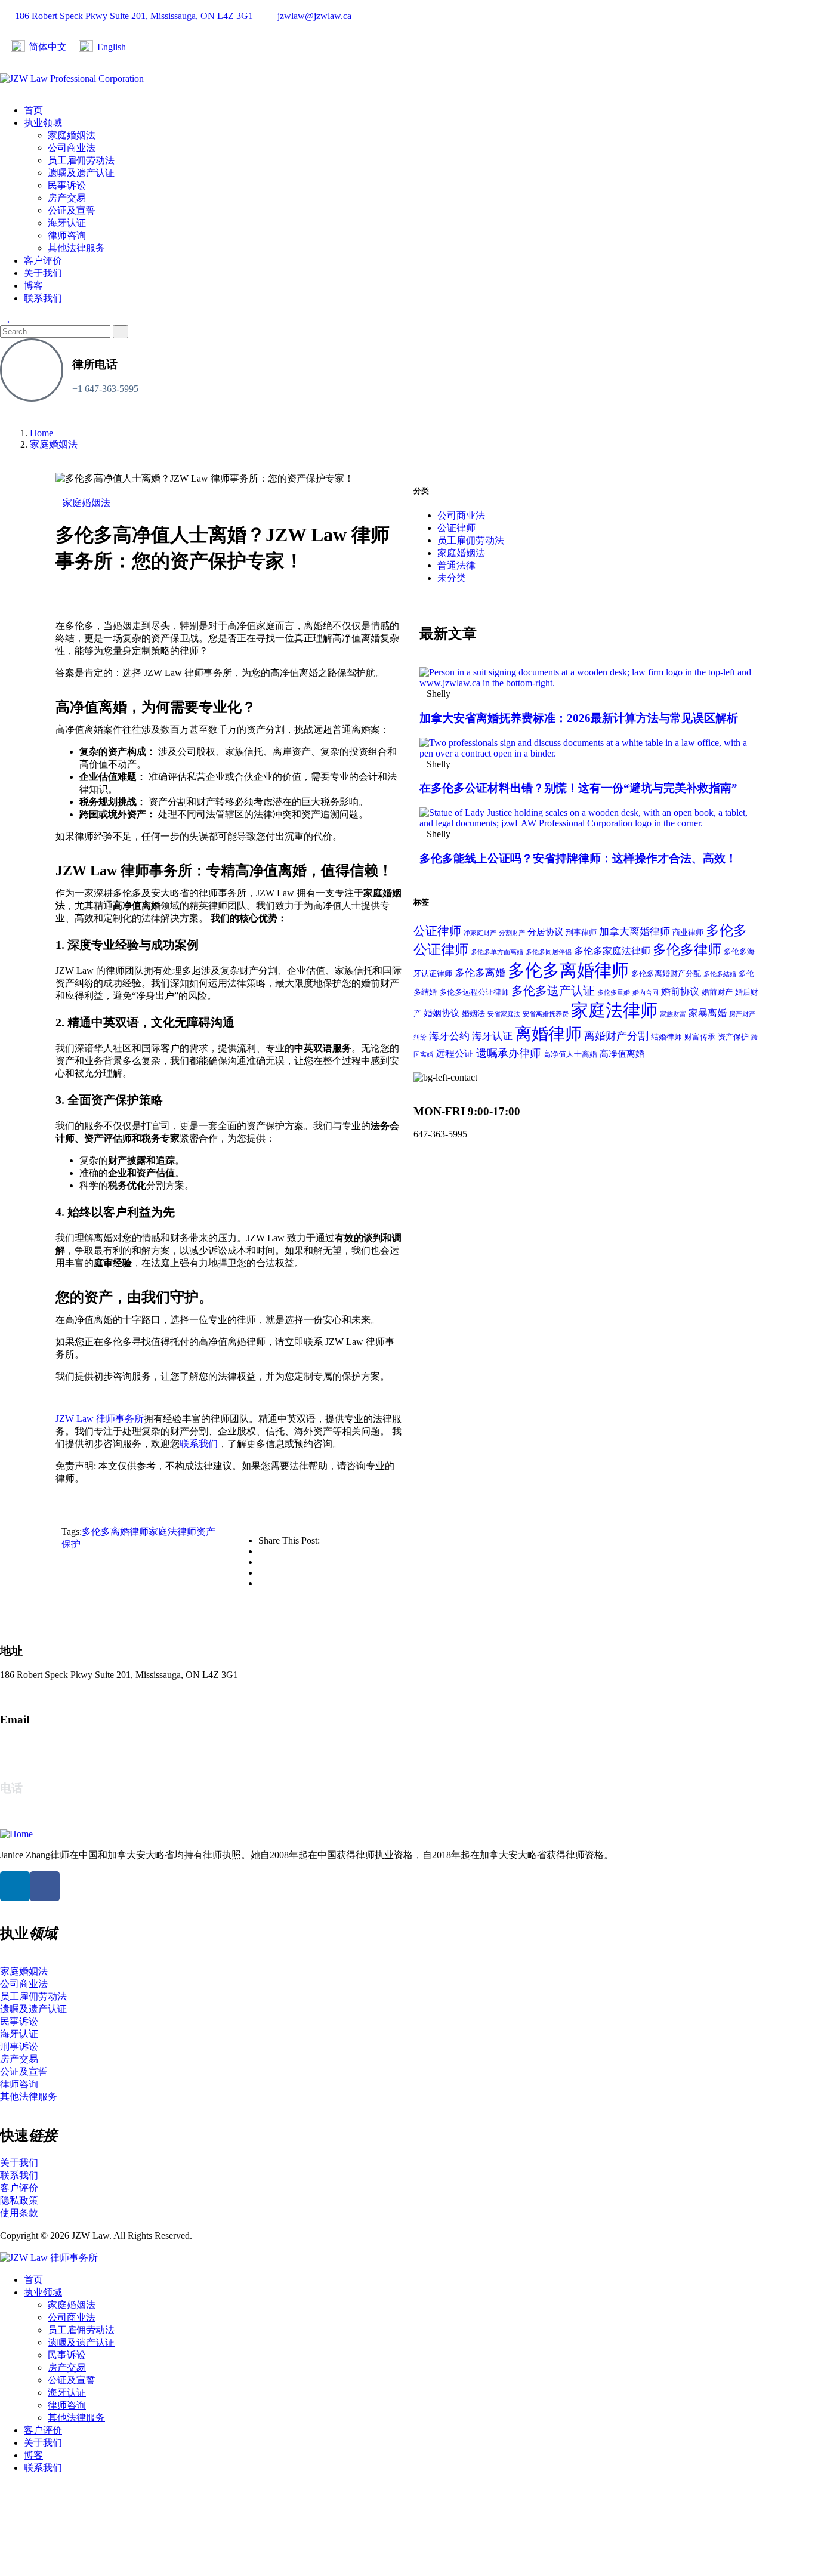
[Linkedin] (15, 1886)
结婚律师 (666, 1037)
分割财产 (512, 933)
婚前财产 (717, 992)
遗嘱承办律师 (508, 1053)
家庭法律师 (172, 1531)
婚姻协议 (442, 1013)
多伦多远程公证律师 (474, 992)
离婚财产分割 (616, 1036)
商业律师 (688, 932)
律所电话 (95, 364)
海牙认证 (492, 1036)
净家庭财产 (480, 933)
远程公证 (455, 1053)
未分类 (452, 578)
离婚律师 (548, 1034)
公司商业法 (461, 515)
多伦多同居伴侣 (549, 952)
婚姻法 (473, 1014)
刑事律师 (581, 932)
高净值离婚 (622, 1054)
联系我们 (199, 1444)
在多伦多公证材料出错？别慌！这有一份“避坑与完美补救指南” (578, 788)
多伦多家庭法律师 (612, 951)
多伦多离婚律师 (115, 1531)
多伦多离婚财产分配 (666, 974)
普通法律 (456, 565)
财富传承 (700, 1037)
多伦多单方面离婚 (497, 952)
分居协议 (545, 932)
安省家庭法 (504, 1014)
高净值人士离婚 (570, 1054)
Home (41, 433)
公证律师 (456, 528)
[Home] (16, 1834)
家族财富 (673, 1014)
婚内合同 (646, 993)
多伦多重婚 (614, 993)
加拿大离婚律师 (635, 932)
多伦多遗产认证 (553, 991)
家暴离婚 (708, 1013)
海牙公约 (449, 1036)
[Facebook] (45, 1886)
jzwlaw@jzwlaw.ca (37, 1743)
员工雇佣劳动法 (471, 540)
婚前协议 (680, 991)
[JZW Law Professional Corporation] (72, 78)
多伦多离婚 (480, 973)
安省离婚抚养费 (546, 1014)
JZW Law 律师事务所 (100, 1419)
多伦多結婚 (720, 974)
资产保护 (733, 1037)
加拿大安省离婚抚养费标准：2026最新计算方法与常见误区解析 (579, 718)
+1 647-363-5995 (105, 389)
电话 (11, 1788)
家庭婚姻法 (54, 444)
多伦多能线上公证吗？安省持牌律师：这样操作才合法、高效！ (578, 858)
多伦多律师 (687, 950)
